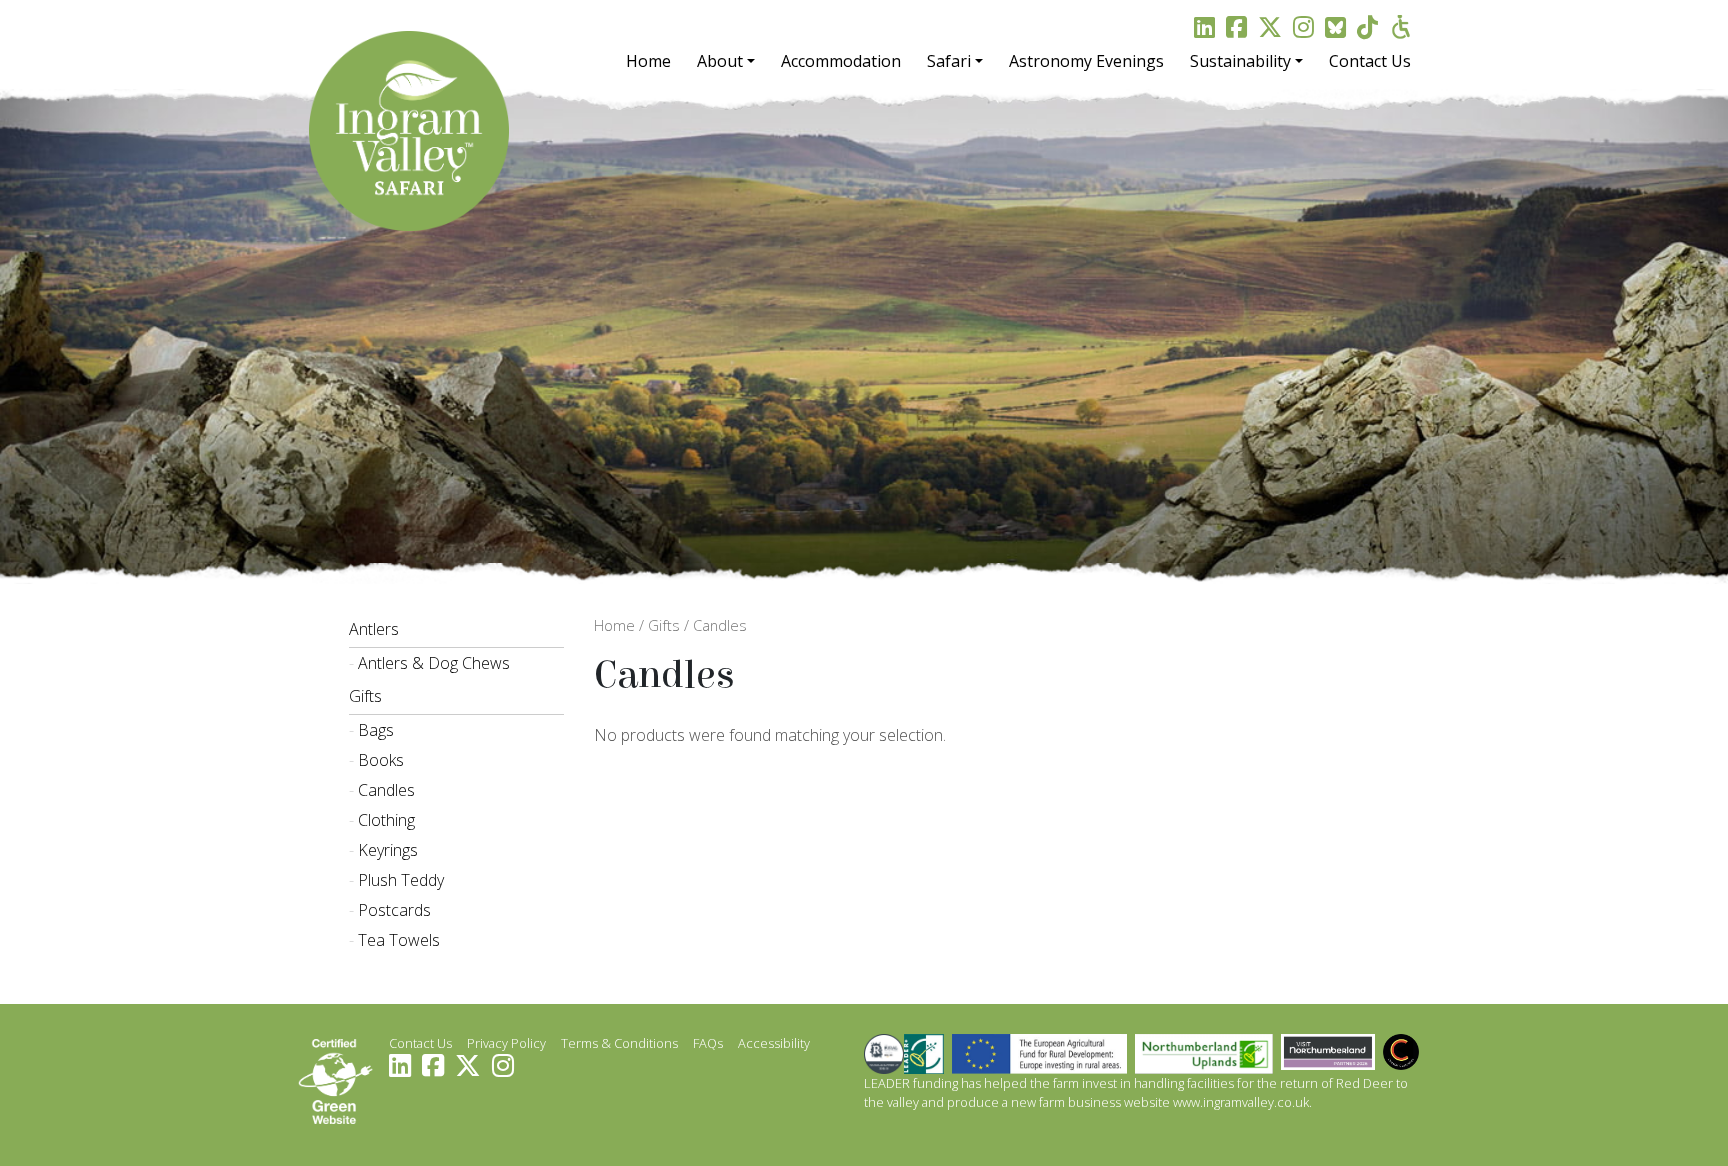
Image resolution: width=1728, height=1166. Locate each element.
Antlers (374, 629)
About (720, 61)
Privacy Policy (506, 1043)
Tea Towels (399, 940)
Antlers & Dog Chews (434, 663)
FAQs (708, 1043)
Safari (949, 61)
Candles (386, 790)
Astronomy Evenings (1086, 61)
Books (381, 760)
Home (648, 61)
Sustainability (1240, 61)
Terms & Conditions (619, 1043)
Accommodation (841, 61)
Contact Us (1370, 61)
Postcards (394, 910)
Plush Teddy (401, 880)
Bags (376, 730)
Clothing (386, 820)
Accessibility (774, 1043)
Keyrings (388, 850)
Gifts (365, 696)
